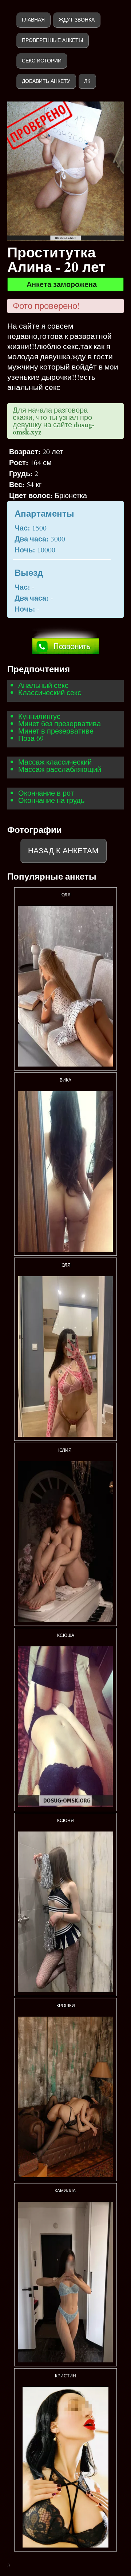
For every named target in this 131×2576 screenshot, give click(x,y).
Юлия (65, 1450)
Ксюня (65, 1821)
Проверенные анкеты (52, 40)
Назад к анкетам (63, 851)
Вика (65, 1080)
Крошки (66, 2006)
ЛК (87, 81)
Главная (33, 20)
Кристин (65, 2376)
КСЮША (66, 1635)
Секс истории (42, 61)
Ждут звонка (77, 20)
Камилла (66, 2191)
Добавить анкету (46, 81)
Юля (65, 895)
